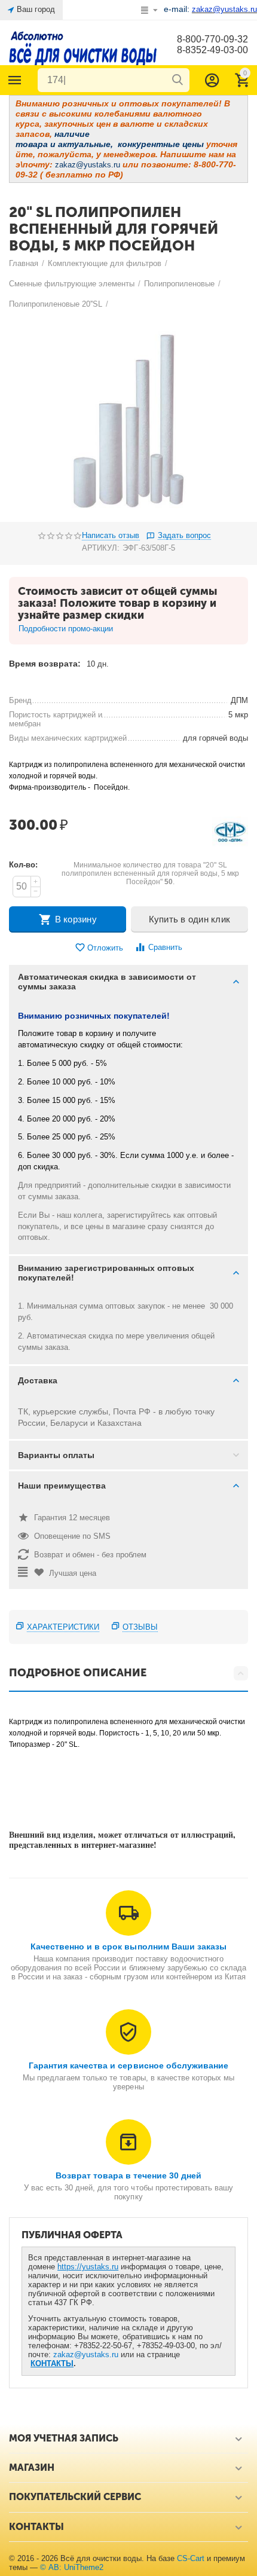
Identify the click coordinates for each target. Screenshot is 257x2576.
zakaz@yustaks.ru (86, 2355)
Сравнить (165, 947)
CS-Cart (191, 2558)
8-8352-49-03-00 (212, 50)
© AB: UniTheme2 (72, 2567)
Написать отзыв (111, 536)
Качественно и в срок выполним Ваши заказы (128, 1946)
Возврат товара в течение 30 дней (128, 2175)
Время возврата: (45, 664)
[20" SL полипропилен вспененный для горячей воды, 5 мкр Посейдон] (128, 418)
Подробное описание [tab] (78, 1673)
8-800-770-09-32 (212, 39)
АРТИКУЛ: (101, 548)
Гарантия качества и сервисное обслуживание (128, 2065)
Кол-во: (23, 865)
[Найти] (178, 80)
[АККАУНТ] (212, 80)
